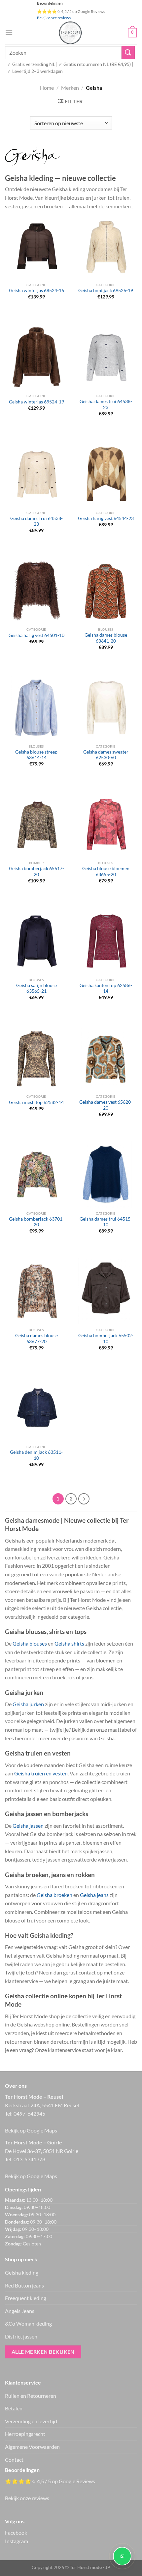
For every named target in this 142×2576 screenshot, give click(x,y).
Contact (14, 2460)
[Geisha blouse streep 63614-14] (36, 708)
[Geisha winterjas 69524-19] (36, 357)
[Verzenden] (128, 53)
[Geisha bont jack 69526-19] (106, 246)
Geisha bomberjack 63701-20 (36, 1222)
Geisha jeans (94, 1895)
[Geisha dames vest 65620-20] (106, 1058)
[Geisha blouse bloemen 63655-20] (106, 824)
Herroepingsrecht (25, 2434)
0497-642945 (29, 2113)
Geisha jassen (28, 1826)
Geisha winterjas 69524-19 (36, 402)
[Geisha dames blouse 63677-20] (36, 1291)
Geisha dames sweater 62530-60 (106, 755)
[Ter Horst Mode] (70, 33)
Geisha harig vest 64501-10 (36, 635)
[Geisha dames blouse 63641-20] (106, 591)
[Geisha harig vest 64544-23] (106, 474)
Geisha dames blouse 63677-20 (36, 1339)
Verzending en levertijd (31, 2421)
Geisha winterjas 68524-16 (36, 290)
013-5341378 (29, 2159)
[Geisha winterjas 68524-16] (36, 246)
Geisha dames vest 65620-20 (106, 1105)
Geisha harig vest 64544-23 (106, 518)
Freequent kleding (26, 2298)
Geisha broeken (54, 1895)
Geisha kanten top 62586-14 (106, 988)
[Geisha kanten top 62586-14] (106, 941)
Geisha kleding (22, 2272)
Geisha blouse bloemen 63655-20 (106, 871)
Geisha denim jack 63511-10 (36, 1455)
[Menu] (9, 33)
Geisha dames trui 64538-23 (106, 404)
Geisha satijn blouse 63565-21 (36, 988)
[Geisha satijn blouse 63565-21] (36, 941)
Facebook (16, 2532)
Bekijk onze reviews (54, 18)
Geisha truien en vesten (41, 1773)
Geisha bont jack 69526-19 (106, 290)
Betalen (14, 2408)
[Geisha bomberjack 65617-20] (36, 824)
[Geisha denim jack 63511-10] (36, 1408)
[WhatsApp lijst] (122, 2556)
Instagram (17, 2541)
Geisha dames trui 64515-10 (106, 1222)
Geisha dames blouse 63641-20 (106, 638)
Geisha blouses (30, 1643)
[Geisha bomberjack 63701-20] (36, 1175)
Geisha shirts (69, 1643)
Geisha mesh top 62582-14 (36, 1102)
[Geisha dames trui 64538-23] (106, 357)
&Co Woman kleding (28, 2323)
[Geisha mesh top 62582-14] (36, 1058)
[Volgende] (84, 1499)
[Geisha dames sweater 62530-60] (106, 708)
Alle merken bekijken (43, 2352)
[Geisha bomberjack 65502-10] (106, 1291)
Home (47, 88)
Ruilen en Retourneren (31, 2396)
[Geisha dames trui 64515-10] (106, 1175)
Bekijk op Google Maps (31, 2130)
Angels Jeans (20, 2311)
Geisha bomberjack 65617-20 (36, 871)
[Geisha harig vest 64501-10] (36, 591)
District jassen (21, 2336)
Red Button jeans (24, 2285)
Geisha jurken (28, 1704)
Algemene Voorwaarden (32, 2447)
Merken (70, 88)
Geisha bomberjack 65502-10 (106, 1339)
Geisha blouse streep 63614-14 (36, 755)
